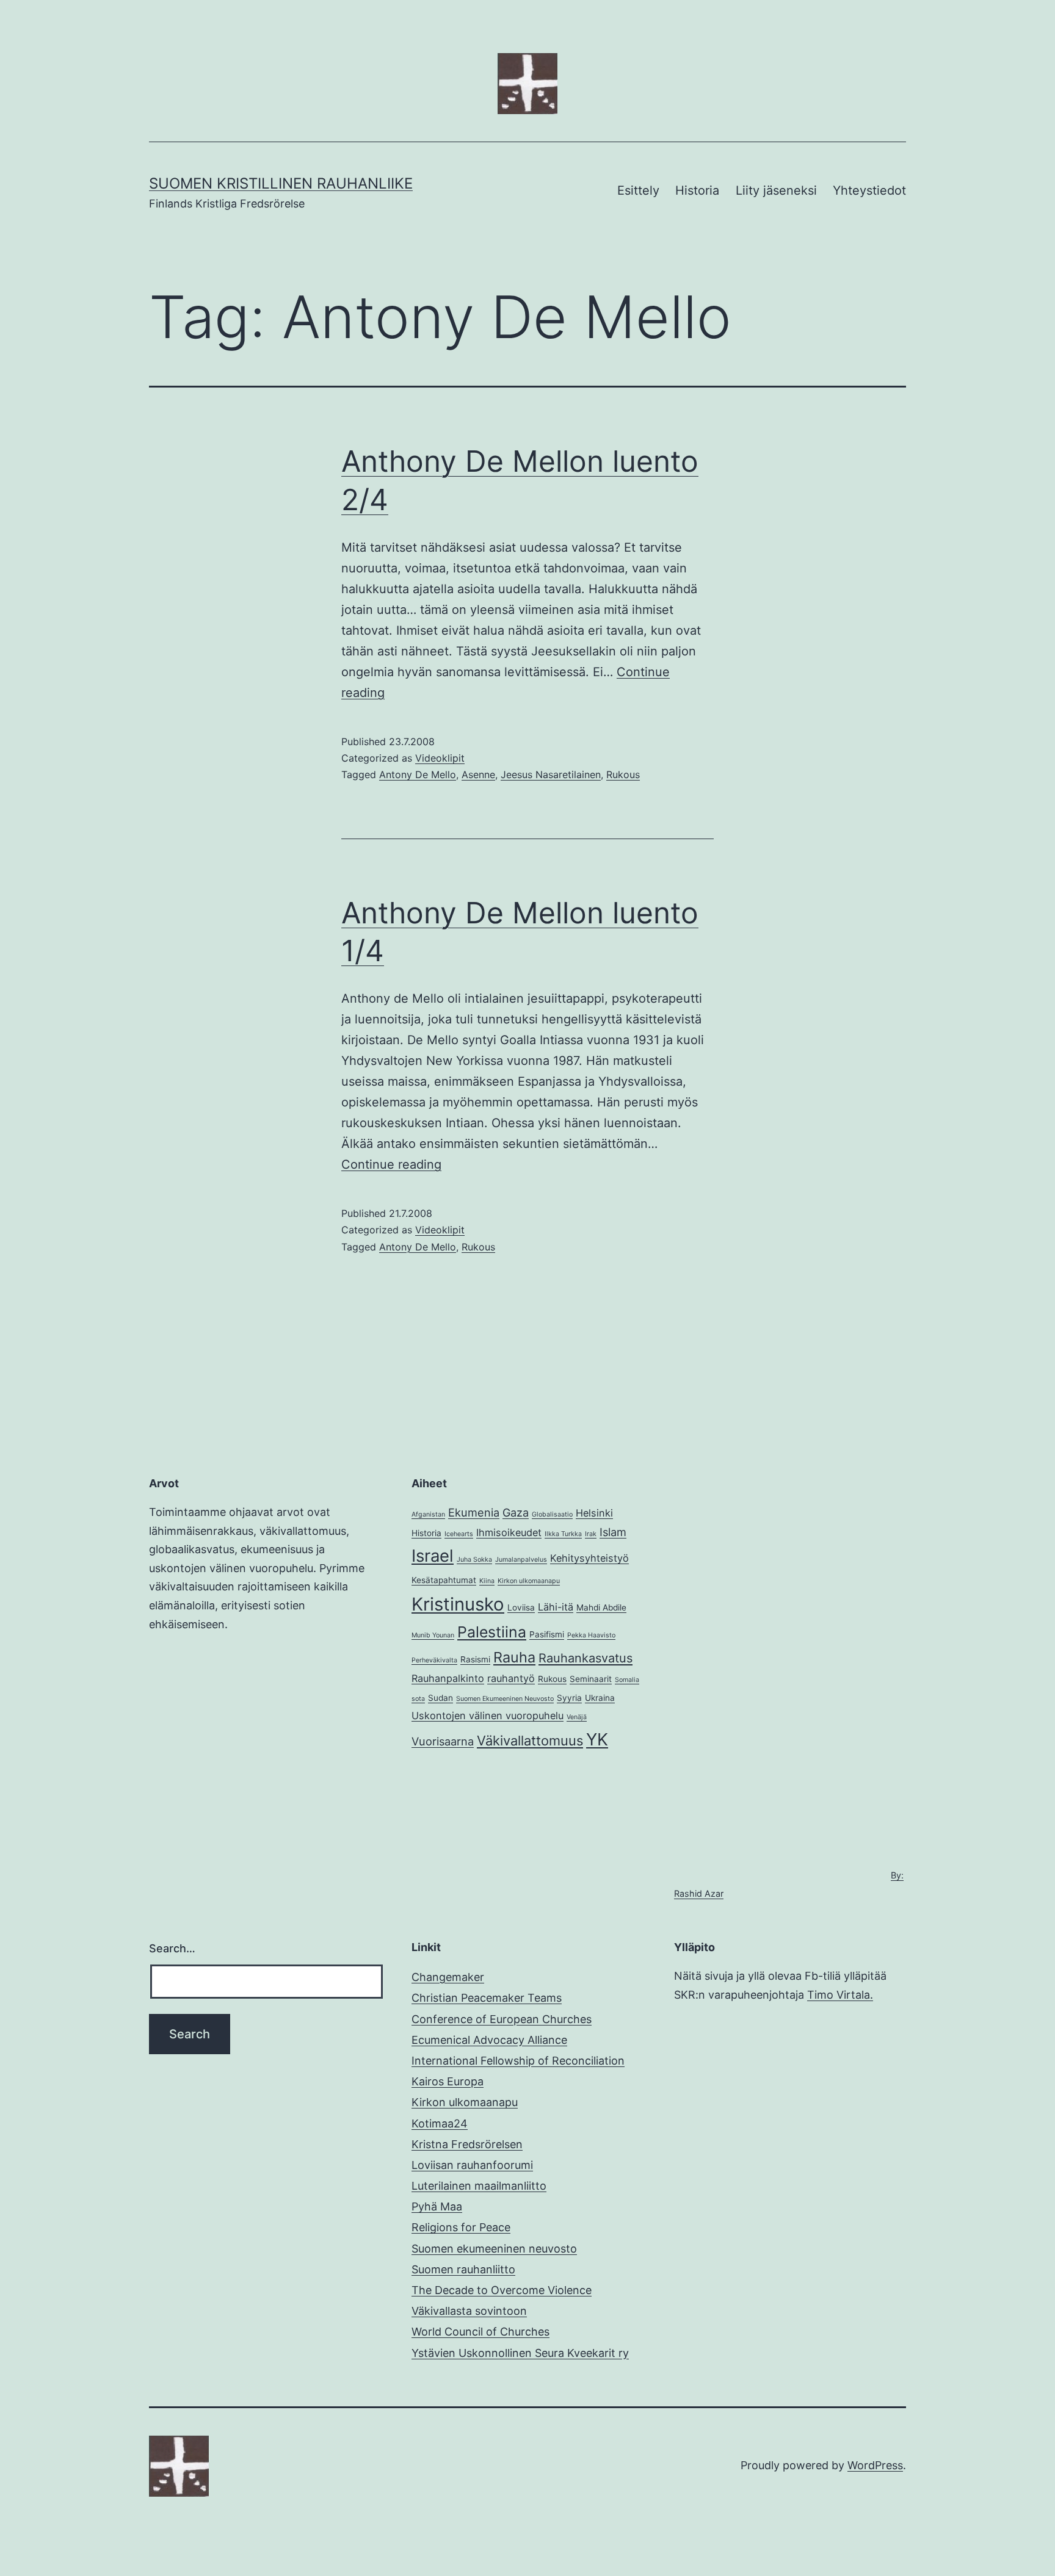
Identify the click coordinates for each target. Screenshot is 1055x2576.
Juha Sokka (474, 1560)
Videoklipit (440, 758)
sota (418, 1699)
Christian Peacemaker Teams (487, 1998)
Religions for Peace (461, 2227)
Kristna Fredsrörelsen (467, 2144)
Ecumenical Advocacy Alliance (489, 2040)
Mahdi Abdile (601, 1607)
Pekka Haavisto (591, 1635)
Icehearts (459, 1534)
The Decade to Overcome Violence (502, 2290)
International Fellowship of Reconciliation (518, 2061)
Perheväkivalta (434, 1660)
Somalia (627, 1680)
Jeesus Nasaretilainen (551, 774)
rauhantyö (511, 1678)
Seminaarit (591, 1679)
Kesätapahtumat (444, 1580)
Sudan (440, 1698)
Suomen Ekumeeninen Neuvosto (505, 1699)
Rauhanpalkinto (448, 1678)
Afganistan (428, 1514)
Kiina (487, 1581)
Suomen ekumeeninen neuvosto (494, 2249)
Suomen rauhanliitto (463, 2269)
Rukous (623, 774)
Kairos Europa (448, 2081)
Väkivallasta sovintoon (469, 2311)
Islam (613, 1532)
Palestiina (492, 1632)
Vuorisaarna (443, 1741)
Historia (697, 190)
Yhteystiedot (869, 190)
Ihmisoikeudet (509, 1532)
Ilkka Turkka (563, 1534)
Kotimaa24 (440, 2123)
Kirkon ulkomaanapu (529, 1581)
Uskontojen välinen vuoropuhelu (488, 1716)
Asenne (478, 774)
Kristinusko (458, 1604)
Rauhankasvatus (586, 1658)
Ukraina (600, 1698)
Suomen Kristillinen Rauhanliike (281, 183)
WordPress (875, 2465)
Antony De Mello (418, 774)
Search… (172, 1948)
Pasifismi (547, 1634)
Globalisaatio (552, 1514)
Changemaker (448, 1977)
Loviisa (521, 1607)
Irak (591, 1534)
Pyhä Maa (437, 2206)
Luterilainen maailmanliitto (479, 2186)
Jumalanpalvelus (521, 1560)
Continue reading (391, 1164)
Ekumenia (474, 1512)
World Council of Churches (480, 2332)
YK (597, 1739)
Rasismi (475, 1659)
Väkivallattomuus (530, 1741)
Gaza (516, 1512)
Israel (433, 1556)
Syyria (569, 1698)
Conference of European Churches (502, 2019)
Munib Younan (433, 1635)
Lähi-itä (556, 1607)
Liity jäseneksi (776, 190)
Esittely (638, 190)
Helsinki (594, 1513)
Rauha (514, 1657)
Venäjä (577, 1717)
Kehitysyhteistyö (589, 1558)
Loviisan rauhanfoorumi (472, 2165)
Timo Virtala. (840, 1995)
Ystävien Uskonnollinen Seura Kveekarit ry (520, 2353)
